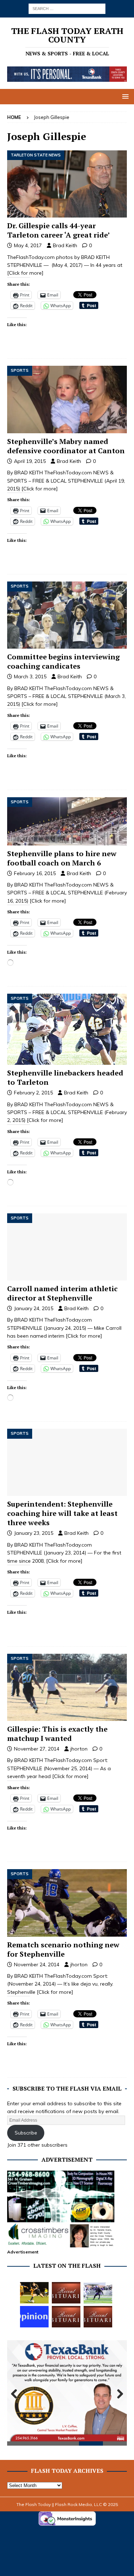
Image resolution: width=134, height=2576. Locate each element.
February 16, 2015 (35, 873)
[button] (124, 96)
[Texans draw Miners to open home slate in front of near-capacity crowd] (34, 2293)
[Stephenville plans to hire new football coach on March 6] (67, 821)
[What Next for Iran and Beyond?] (34, 2317)
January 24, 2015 (34, 1308)
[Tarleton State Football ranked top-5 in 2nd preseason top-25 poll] (98, 2293)
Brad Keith (65, 245)
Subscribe (26, 2133)
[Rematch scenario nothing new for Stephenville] (67, 1903)
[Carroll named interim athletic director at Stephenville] (67, 1247)
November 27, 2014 (37, 1749)
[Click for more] (25, 273)
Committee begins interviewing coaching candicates (63, 661)
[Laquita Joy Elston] (66, 2317)
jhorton (79, 1749)
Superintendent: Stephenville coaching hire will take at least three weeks (62, 1513)
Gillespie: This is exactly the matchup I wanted (57, 1734)
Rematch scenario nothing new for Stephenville (63, 1949)
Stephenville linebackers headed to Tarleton (65, 1077)
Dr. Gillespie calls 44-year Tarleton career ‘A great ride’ (58, 230)
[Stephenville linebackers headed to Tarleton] (67, 1029)
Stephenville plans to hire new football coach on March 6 (62, 858)
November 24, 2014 (37, 1965)
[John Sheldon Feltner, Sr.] (66, 2293)
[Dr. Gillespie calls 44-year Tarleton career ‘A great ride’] (67, 184)
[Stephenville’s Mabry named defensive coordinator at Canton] (67, 399)
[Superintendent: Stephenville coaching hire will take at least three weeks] (67, 1462)
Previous (16, 2394)
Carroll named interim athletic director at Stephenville (62, 1293)
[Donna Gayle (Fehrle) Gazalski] (98, 2317)
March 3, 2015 (30, 677)
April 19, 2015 (30, 461)
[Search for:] (67, 8)
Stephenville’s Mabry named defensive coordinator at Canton (66, 446)
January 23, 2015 (34, 1533)
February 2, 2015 (33, 1093)
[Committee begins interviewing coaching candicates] (67, 615)
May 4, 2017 (28, 245)
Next (118, 2394)
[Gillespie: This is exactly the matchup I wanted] (67, 1687)
